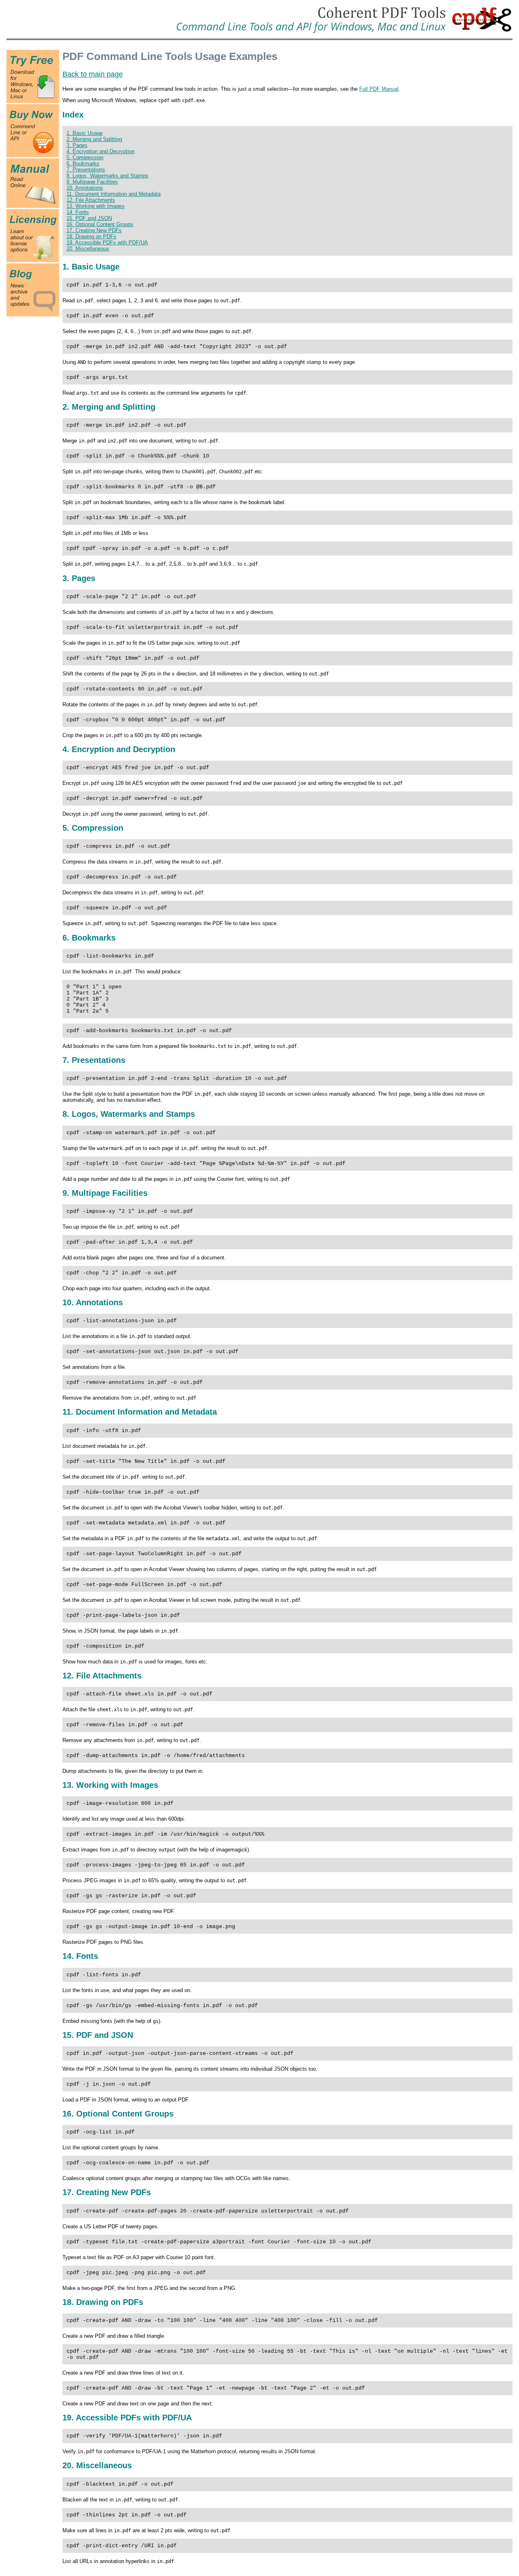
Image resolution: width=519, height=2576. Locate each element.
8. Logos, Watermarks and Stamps (107, 176)
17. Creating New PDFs (94, 230)
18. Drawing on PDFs (91, 236)
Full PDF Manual (379, 89)
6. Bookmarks (83, 164)
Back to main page (93, 74)
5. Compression (85, 157)
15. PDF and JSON (89, 218)
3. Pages (77, 145)
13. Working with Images (95, 206)
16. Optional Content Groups (100, 224)
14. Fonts (78, 212)
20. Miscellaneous (88, 249)
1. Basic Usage (85, 133)
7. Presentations (86, 170)
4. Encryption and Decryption (101, 151)
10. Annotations (85, 188)
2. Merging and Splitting (94, 139)
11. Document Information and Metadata (114, 194)
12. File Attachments (91, 200)
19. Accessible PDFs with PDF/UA (107, 243)
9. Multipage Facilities (92, 182)
